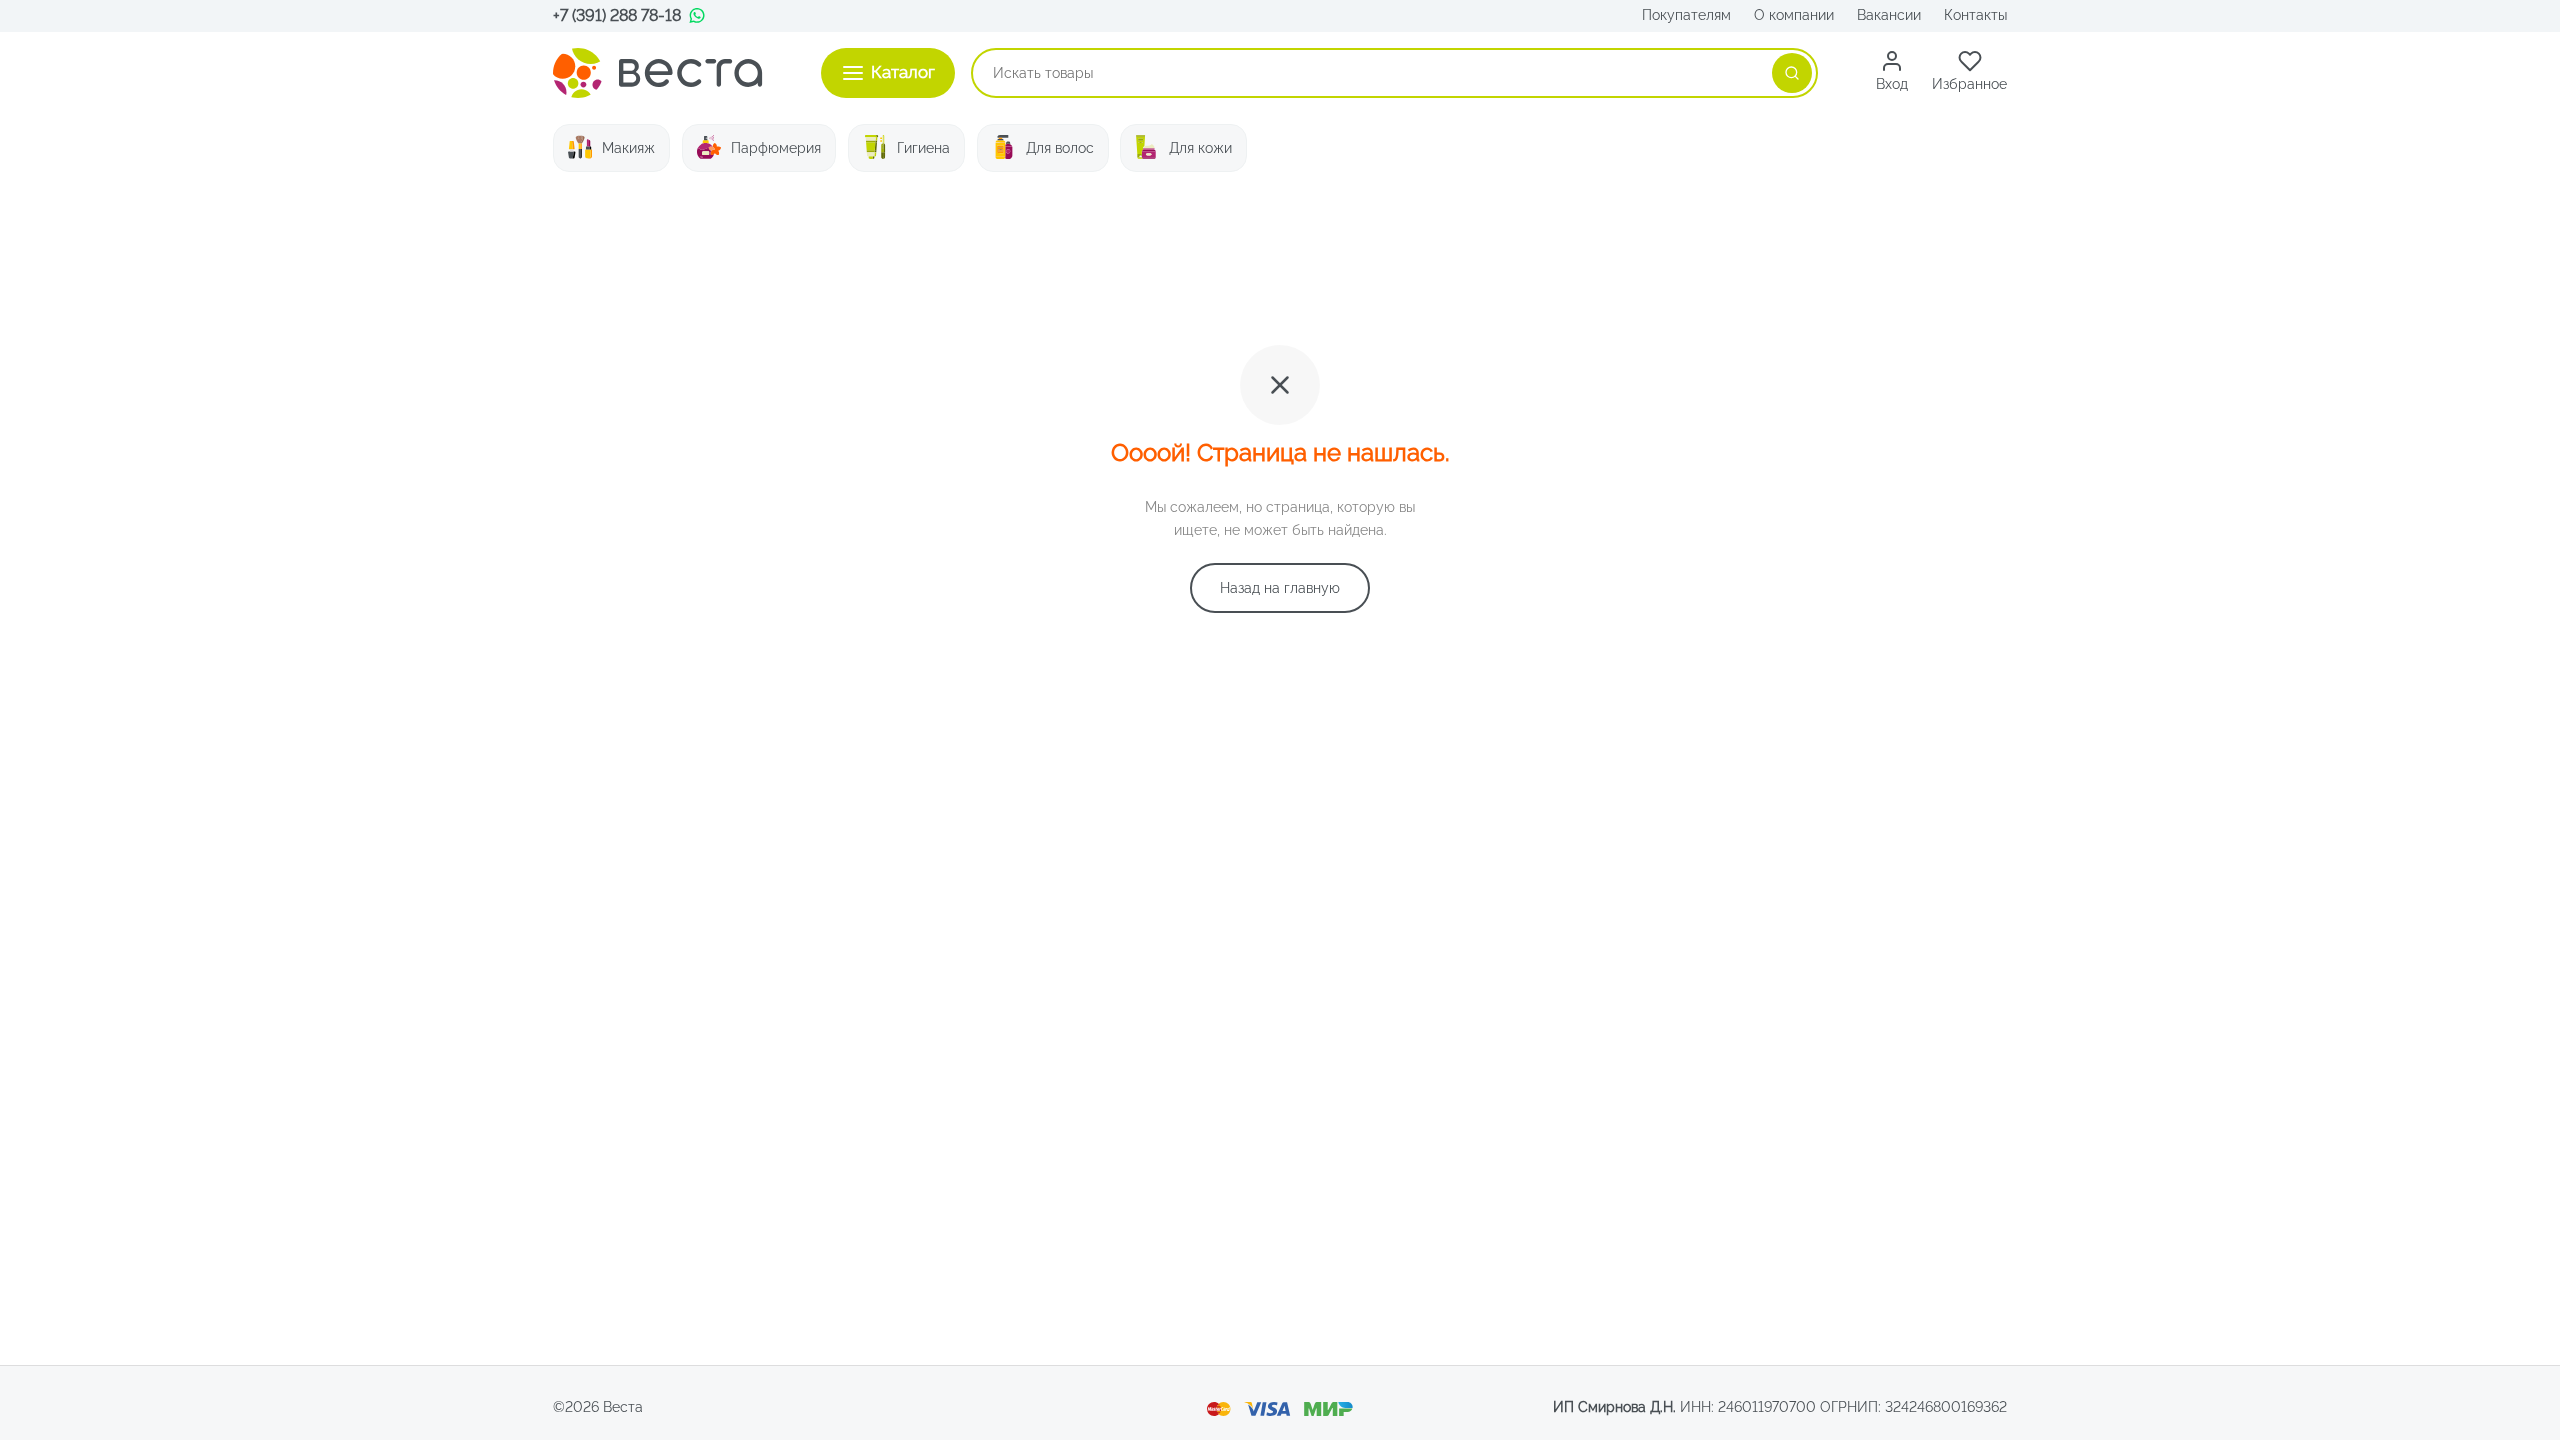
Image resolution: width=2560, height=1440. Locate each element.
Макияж (628, 148)
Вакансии (1889, 15)
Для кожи (1200, 148)
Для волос (1060, 148)
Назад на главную (1280, 588)
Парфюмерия (776, 148)
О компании (1794, 15)
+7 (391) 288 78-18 (617, 15)
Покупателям (1686, 15)
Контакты (1975, 15)
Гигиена (923, 148)
